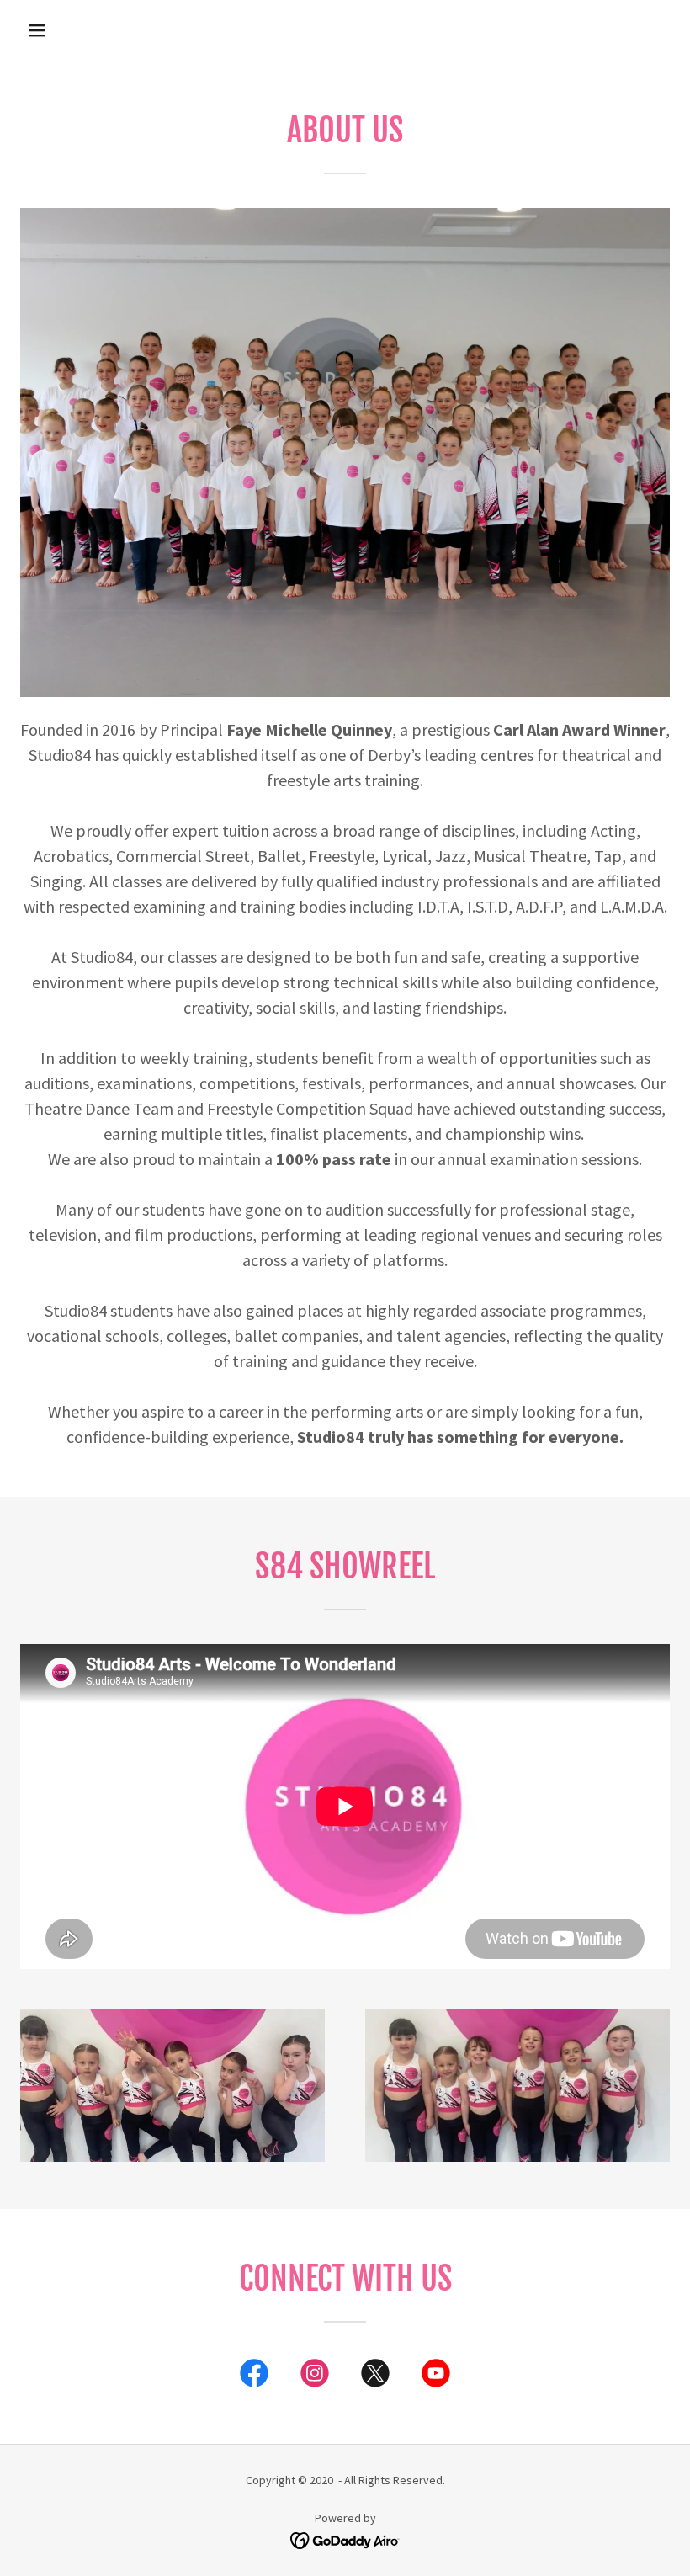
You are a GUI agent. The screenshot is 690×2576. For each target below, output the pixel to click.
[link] (254, 2376)
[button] (37, 30)
